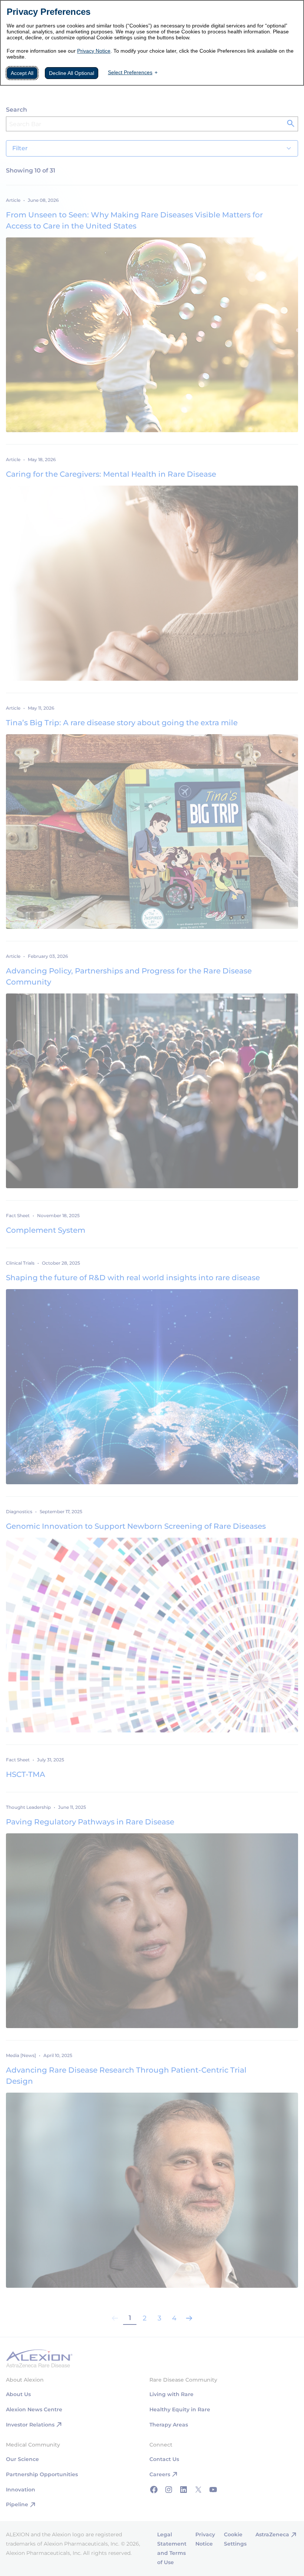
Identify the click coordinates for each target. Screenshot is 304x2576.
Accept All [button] (22, 73)
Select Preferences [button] (130, 72)
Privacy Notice (94, 51)
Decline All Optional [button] (72, 73)
